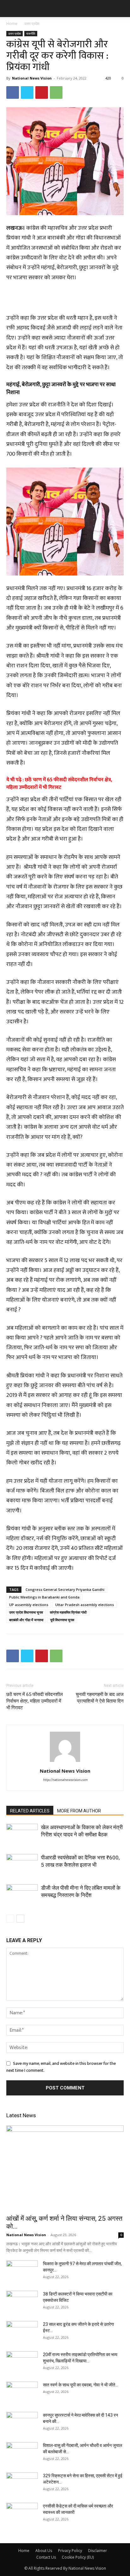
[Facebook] (13, 92)
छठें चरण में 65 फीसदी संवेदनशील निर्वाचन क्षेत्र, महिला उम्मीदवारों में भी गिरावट (59, 784)
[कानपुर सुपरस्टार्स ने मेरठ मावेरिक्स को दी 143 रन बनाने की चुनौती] (22, 2423)
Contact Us (46, 2557)
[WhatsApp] (56, 92)
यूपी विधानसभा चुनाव (62, 1620)
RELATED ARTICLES (30, 1811)
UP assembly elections (29, 1605)
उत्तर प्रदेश (32, 24)
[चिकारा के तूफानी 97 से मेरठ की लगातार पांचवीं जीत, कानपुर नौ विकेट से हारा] (22, 2272)
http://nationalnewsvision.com (65, 1780)
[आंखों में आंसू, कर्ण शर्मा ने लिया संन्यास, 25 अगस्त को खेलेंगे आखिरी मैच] (65, 2168)
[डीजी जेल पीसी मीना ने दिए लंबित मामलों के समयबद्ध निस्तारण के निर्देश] (22, 1895)
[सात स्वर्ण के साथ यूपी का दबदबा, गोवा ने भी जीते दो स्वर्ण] (22, 2393)
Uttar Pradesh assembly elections (85, 1605)
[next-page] (20, 1919)
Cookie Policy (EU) (78, 2557)
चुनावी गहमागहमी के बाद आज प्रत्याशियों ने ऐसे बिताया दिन (100, 1698)
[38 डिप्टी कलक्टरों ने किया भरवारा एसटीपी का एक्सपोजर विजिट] (22, 2302)
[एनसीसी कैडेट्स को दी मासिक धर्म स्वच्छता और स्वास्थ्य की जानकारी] (22, 2514)
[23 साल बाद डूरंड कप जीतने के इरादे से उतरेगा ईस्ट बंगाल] (22, 2332)
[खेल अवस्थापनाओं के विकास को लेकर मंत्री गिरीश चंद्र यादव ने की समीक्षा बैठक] (22, 1835)
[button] (11, 9)
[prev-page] (10, 1919)
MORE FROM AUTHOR (79, 1811)
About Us (44, 2551)
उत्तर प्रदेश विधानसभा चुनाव (26, 1612)
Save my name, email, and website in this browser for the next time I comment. (61, 2067)
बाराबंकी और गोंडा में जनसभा (26, 1620)
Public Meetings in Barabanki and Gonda (44, 1597)
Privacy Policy (70, 2551)
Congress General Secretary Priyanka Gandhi (65, 1589)
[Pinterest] (42, 92)
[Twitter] (27, 92)
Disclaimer (98, 2551)
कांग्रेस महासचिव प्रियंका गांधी (68, 1612)
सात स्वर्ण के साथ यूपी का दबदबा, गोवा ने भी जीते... (80, 2385)
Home (12, 24)
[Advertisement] (65, 299)
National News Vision (32, 78)
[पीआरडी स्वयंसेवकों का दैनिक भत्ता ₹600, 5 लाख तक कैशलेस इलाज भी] (22, 1865)
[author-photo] (65, 1762)
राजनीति (31, 33)
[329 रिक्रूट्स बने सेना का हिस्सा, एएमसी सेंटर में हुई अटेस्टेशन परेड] (22, 2484)
